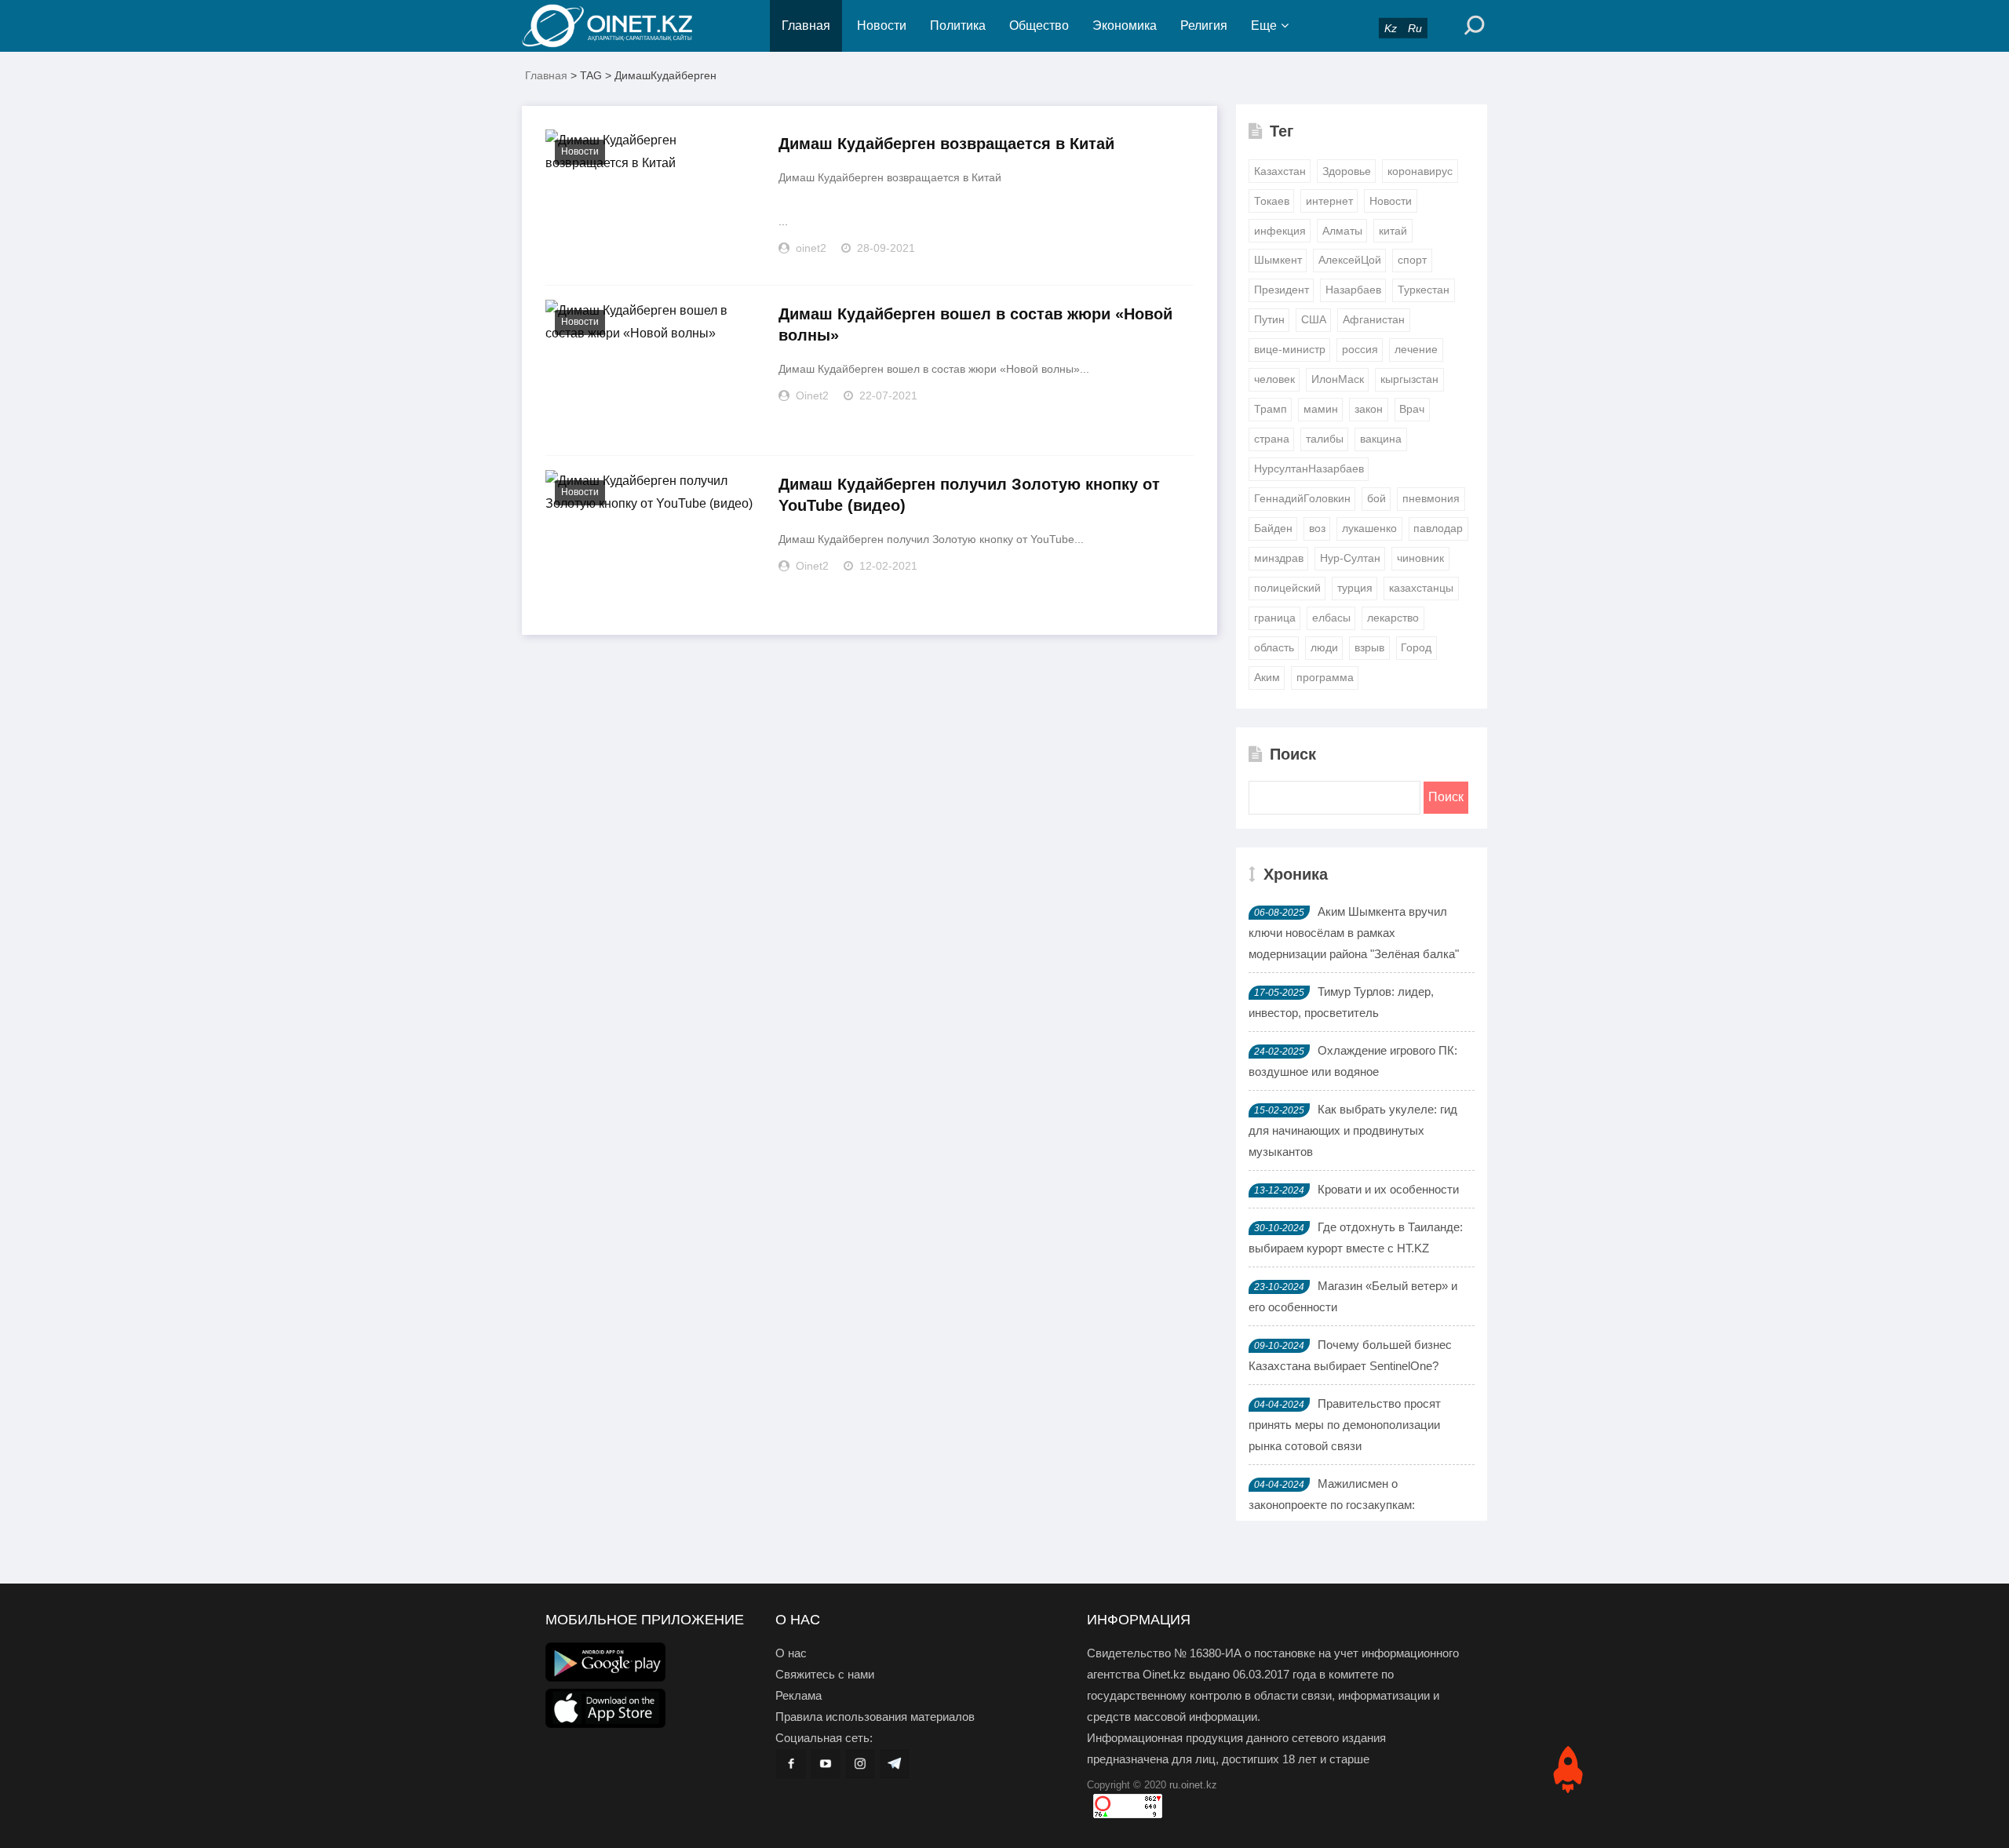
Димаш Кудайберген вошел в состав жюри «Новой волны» (975, 324)
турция (1355, 588)
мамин (1321, 409)
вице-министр (1290, 349)
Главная (806, 26)
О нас (791, 1653)
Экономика (1125, 26)
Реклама (798, 1695)
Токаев (1272, 201)
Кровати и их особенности (1388, 1189)
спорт (1412, 260)
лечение (1416, 349)
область (1274, 647)
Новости (882, 26)
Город (1416, 647)
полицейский (1287, 588)
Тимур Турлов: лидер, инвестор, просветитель (1341, 1002)
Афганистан (1374, 319)
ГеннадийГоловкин (1302, 498)
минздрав (1279, 558)
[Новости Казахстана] (620, 26)
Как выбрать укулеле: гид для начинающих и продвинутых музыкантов (1353, 1130)
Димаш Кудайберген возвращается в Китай (946, 144)
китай (1393, 231)
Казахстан (1280, 171)
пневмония (1431, 498)
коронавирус (1420, 171)
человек (1274, 379)
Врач (1412, 409)
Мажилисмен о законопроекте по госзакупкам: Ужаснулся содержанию (1332, 1505)
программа (1325, 677)
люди (1324, 647)
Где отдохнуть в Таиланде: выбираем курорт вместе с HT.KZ (1356, 1237)
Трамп (1271, 409)
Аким (1267, 677)
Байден (1273, 528)
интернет (1329, 201)
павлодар (1438, 528)
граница (1275, 618)
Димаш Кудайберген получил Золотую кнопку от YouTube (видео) (969, 495)
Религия (1204, 26)
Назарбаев (1353, 290)
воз (1317, 528)
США (1314, 319)
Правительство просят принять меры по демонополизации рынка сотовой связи (1345, 1425)
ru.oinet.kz (1193, 1785)
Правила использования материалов (875, 1717)
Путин (1269, 319)
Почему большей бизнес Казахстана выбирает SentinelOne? (1350, 1355)
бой (1376, 498)
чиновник (1420, 558)
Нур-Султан (1350, 558)
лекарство (1393, 618)
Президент (1282, 290)
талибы (1325, 439)
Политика (958, 26)
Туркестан (1424, 290)
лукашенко (1369, 528)
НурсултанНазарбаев (1309, 468)
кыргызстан (1409, 379)
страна (1272, 439)
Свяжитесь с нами (825, 1674)
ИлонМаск (1338, 379)
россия (1360, 349)
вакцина (1381, 439)
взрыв (1369, 647)
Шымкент (1278, 260)
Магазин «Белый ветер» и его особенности (1353, 1296)
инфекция (1280, 231)
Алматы (1342, 231)
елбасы (1331, 618)
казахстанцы (1421, 588)
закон (1369, 409)
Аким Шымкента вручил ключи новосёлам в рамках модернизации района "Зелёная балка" (1354, 933)
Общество (1039, 26)
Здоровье (1347, 171)
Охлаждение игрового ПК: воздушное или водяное (1353, 1061)
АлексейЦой (1350, 260)
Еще (1264, 26)
